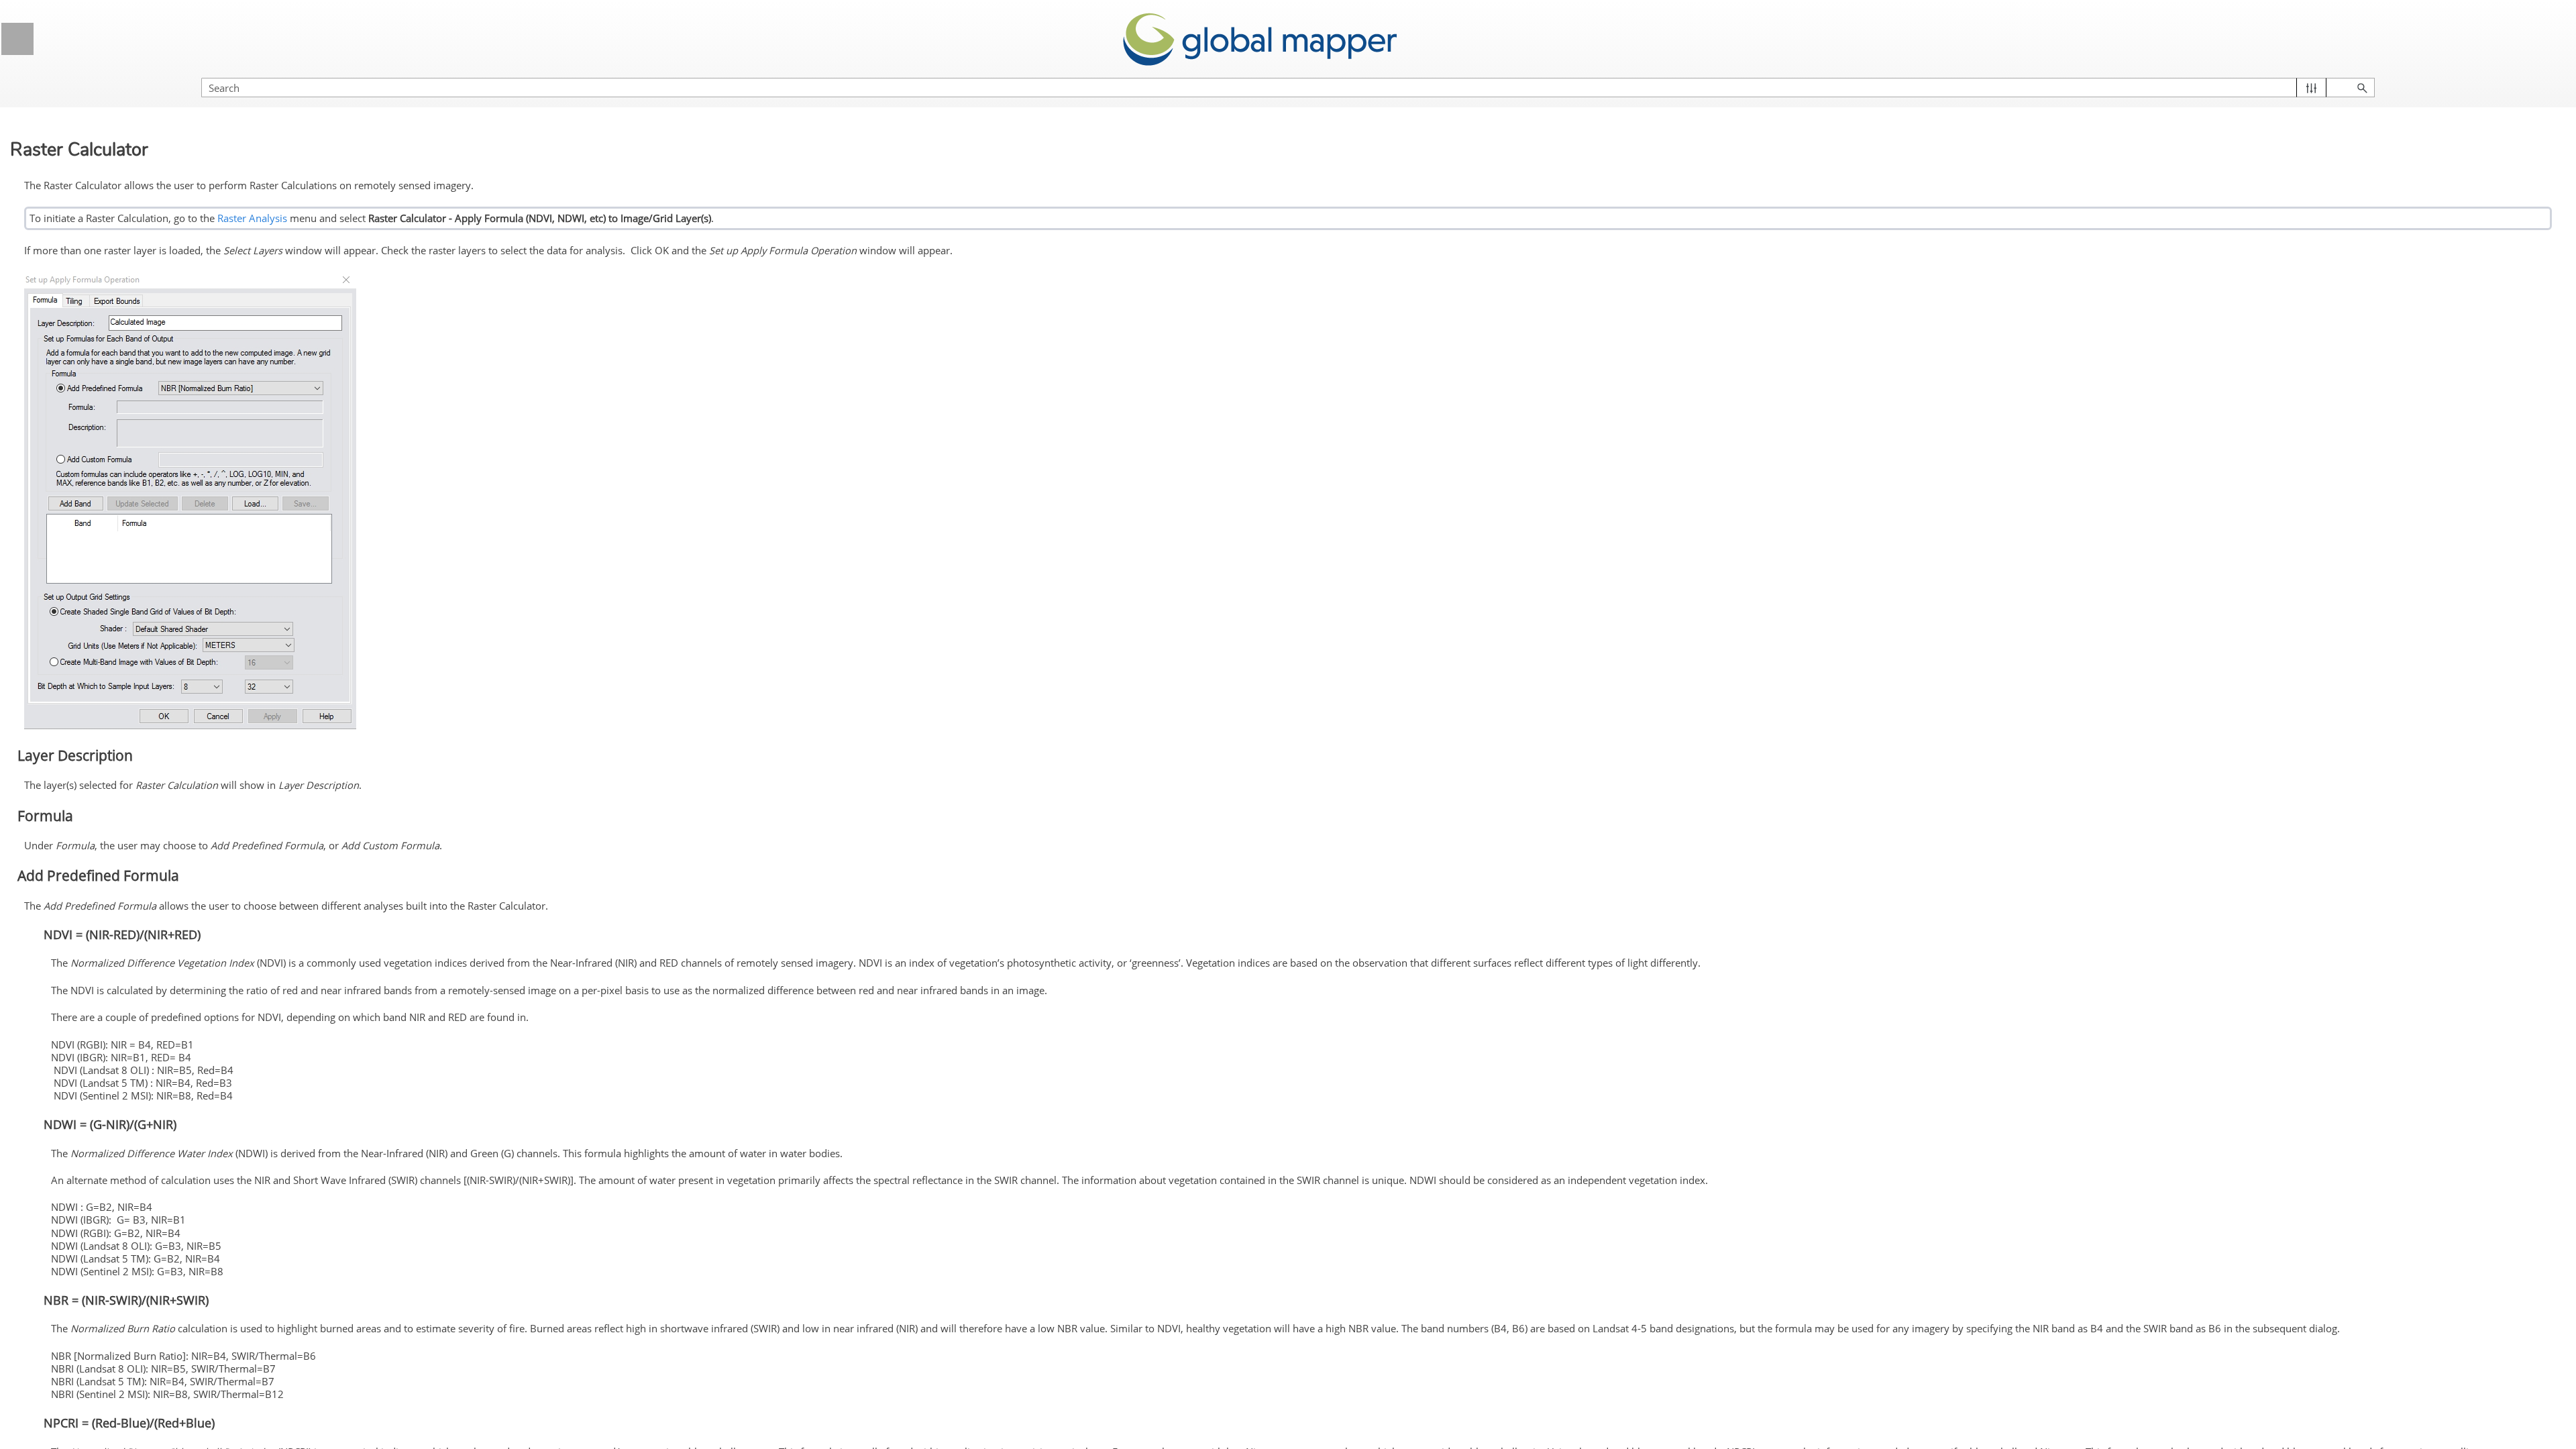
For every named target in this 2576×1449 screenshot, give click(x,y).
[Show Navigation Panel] (17, 39)
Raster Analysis (252, 218)
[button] (2311, 88)
